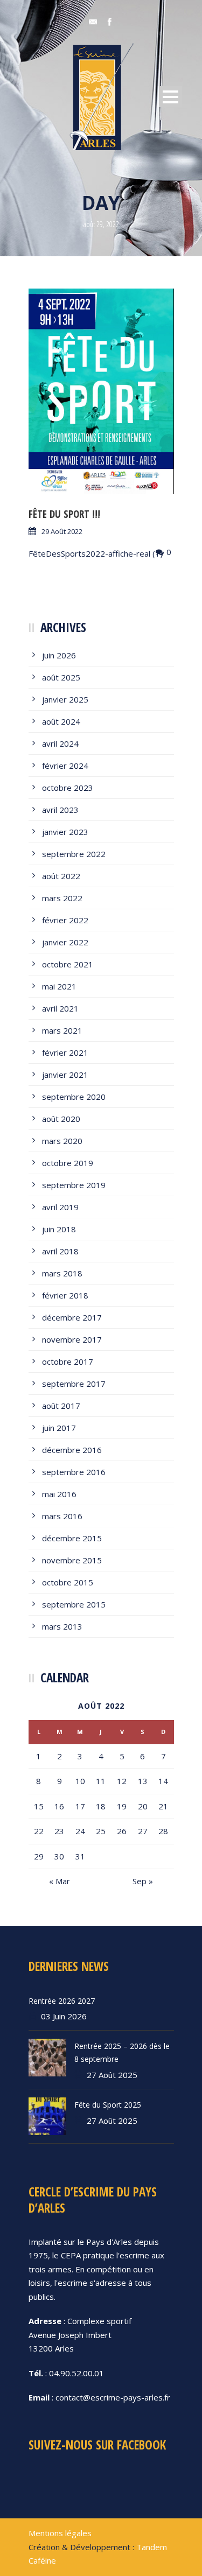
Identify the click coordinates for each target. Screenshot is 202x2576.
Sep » (143, 1881)
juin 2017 (59, 1428)
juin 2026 (59, 655)
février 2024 (65, 766)
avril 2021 (60, 1008)
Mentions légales (60, 2533)
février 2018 (65, 1295)
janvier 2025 (65, 699)
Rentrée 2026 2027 (62, 2001)
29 (39, 1856)
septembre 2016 (74, 1472)
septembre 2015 (74, 1604)
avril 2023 (60, 810)
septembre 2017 (74, 1384)
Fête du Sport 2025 (108, 2105)
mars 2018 (62, 1273)
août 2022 (61, 876)
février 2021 (65, 1052)
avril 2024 (60, 743)
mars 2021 (62, 1030)
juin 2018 (59, 1229)
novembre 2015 (72, 1560)
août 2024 (61, 721)
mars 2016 (62, 1516)
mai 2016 (59, 1494)
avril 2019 (60, 1207)
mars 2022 (62, 898)
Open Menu (170, 97)
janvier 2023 (65, 832)
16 (59, 1806)
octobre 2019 (68, 1163)
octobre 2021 (68, 964)
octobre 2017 (68, 1361)
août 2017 (61, 1406)
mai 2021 (59, 986)
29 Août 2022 (62, 531)
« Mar (60, 1881)
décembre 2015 (72, 1538)
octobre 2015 (68, 1582)
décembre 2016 (72, 1450)
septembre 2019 (74, 1185)
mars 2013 (62, 1626)
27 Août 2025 (112, 2075)
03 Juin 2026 (64, 2016)
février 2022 (65, 920)
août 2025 (61, 677)
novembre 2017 (72, 1339)
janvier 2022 (65, 942)
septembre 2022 (74, 854)
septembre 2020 (74, 1097)
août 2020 (61, 1119)
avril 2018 (60, 1251)
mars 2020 (62, 1141)
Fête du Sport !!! (64, 514)
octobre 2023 (68, 788)
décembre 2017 (72, 1317)
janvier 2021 (65, 1075)
